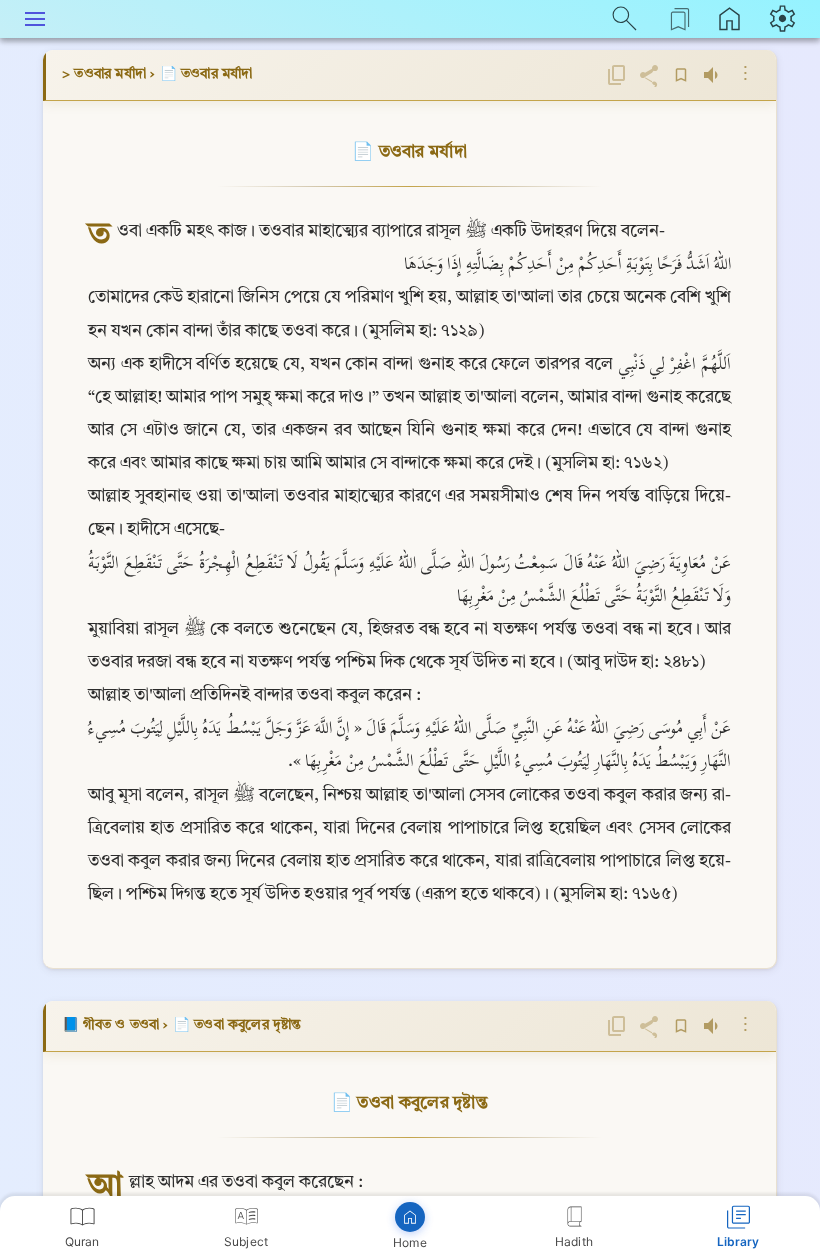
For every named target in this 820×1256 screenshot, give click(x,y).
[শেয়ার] (649, 75)
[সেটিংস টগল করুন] (785, 18)
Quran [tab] (82, 1241)
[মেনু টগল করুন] (35, 18)
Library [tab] (738, 1241)
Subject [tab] (246, 1241)
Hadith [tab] (574, 1241)
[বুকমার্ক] (681, 75)
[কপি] (617, 75)
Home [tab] (409, 1242)
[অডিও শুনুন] (713, 75)
